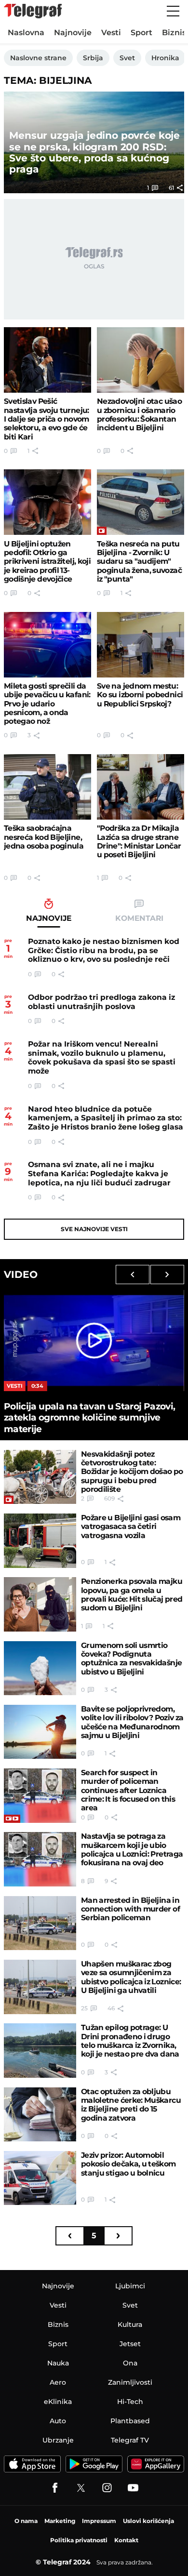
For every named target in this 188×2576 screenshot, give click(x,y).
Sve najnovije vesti (94, 1229)
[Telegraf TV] (133, 2488)
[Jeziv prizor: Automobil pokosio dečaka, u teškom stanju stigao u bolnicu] (40, 2178)
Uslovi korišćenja (148, 2521)
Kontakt (126, 2540)
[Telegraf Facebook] (55, 2488)
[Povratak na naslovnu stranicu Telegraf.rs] (33, 11)
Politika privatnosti (79, 2540)
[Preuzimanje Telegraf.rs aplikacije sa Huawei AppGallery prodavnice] (156, 2464)
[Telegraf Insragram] (107, 2488)
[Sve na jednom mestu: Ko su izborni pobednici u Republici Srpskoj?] (141, 645)
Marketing (60, 2521)
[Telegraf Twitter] (81, 2488)
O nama (26, 2521)
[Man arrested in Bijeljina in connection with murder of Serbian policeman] (40, 1923)
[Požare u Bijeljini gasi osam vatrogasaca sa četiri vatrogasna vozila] (40, 1541)
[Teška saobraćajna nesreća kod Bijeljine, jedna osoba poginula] (47, 787)
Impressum (99, 2521)
